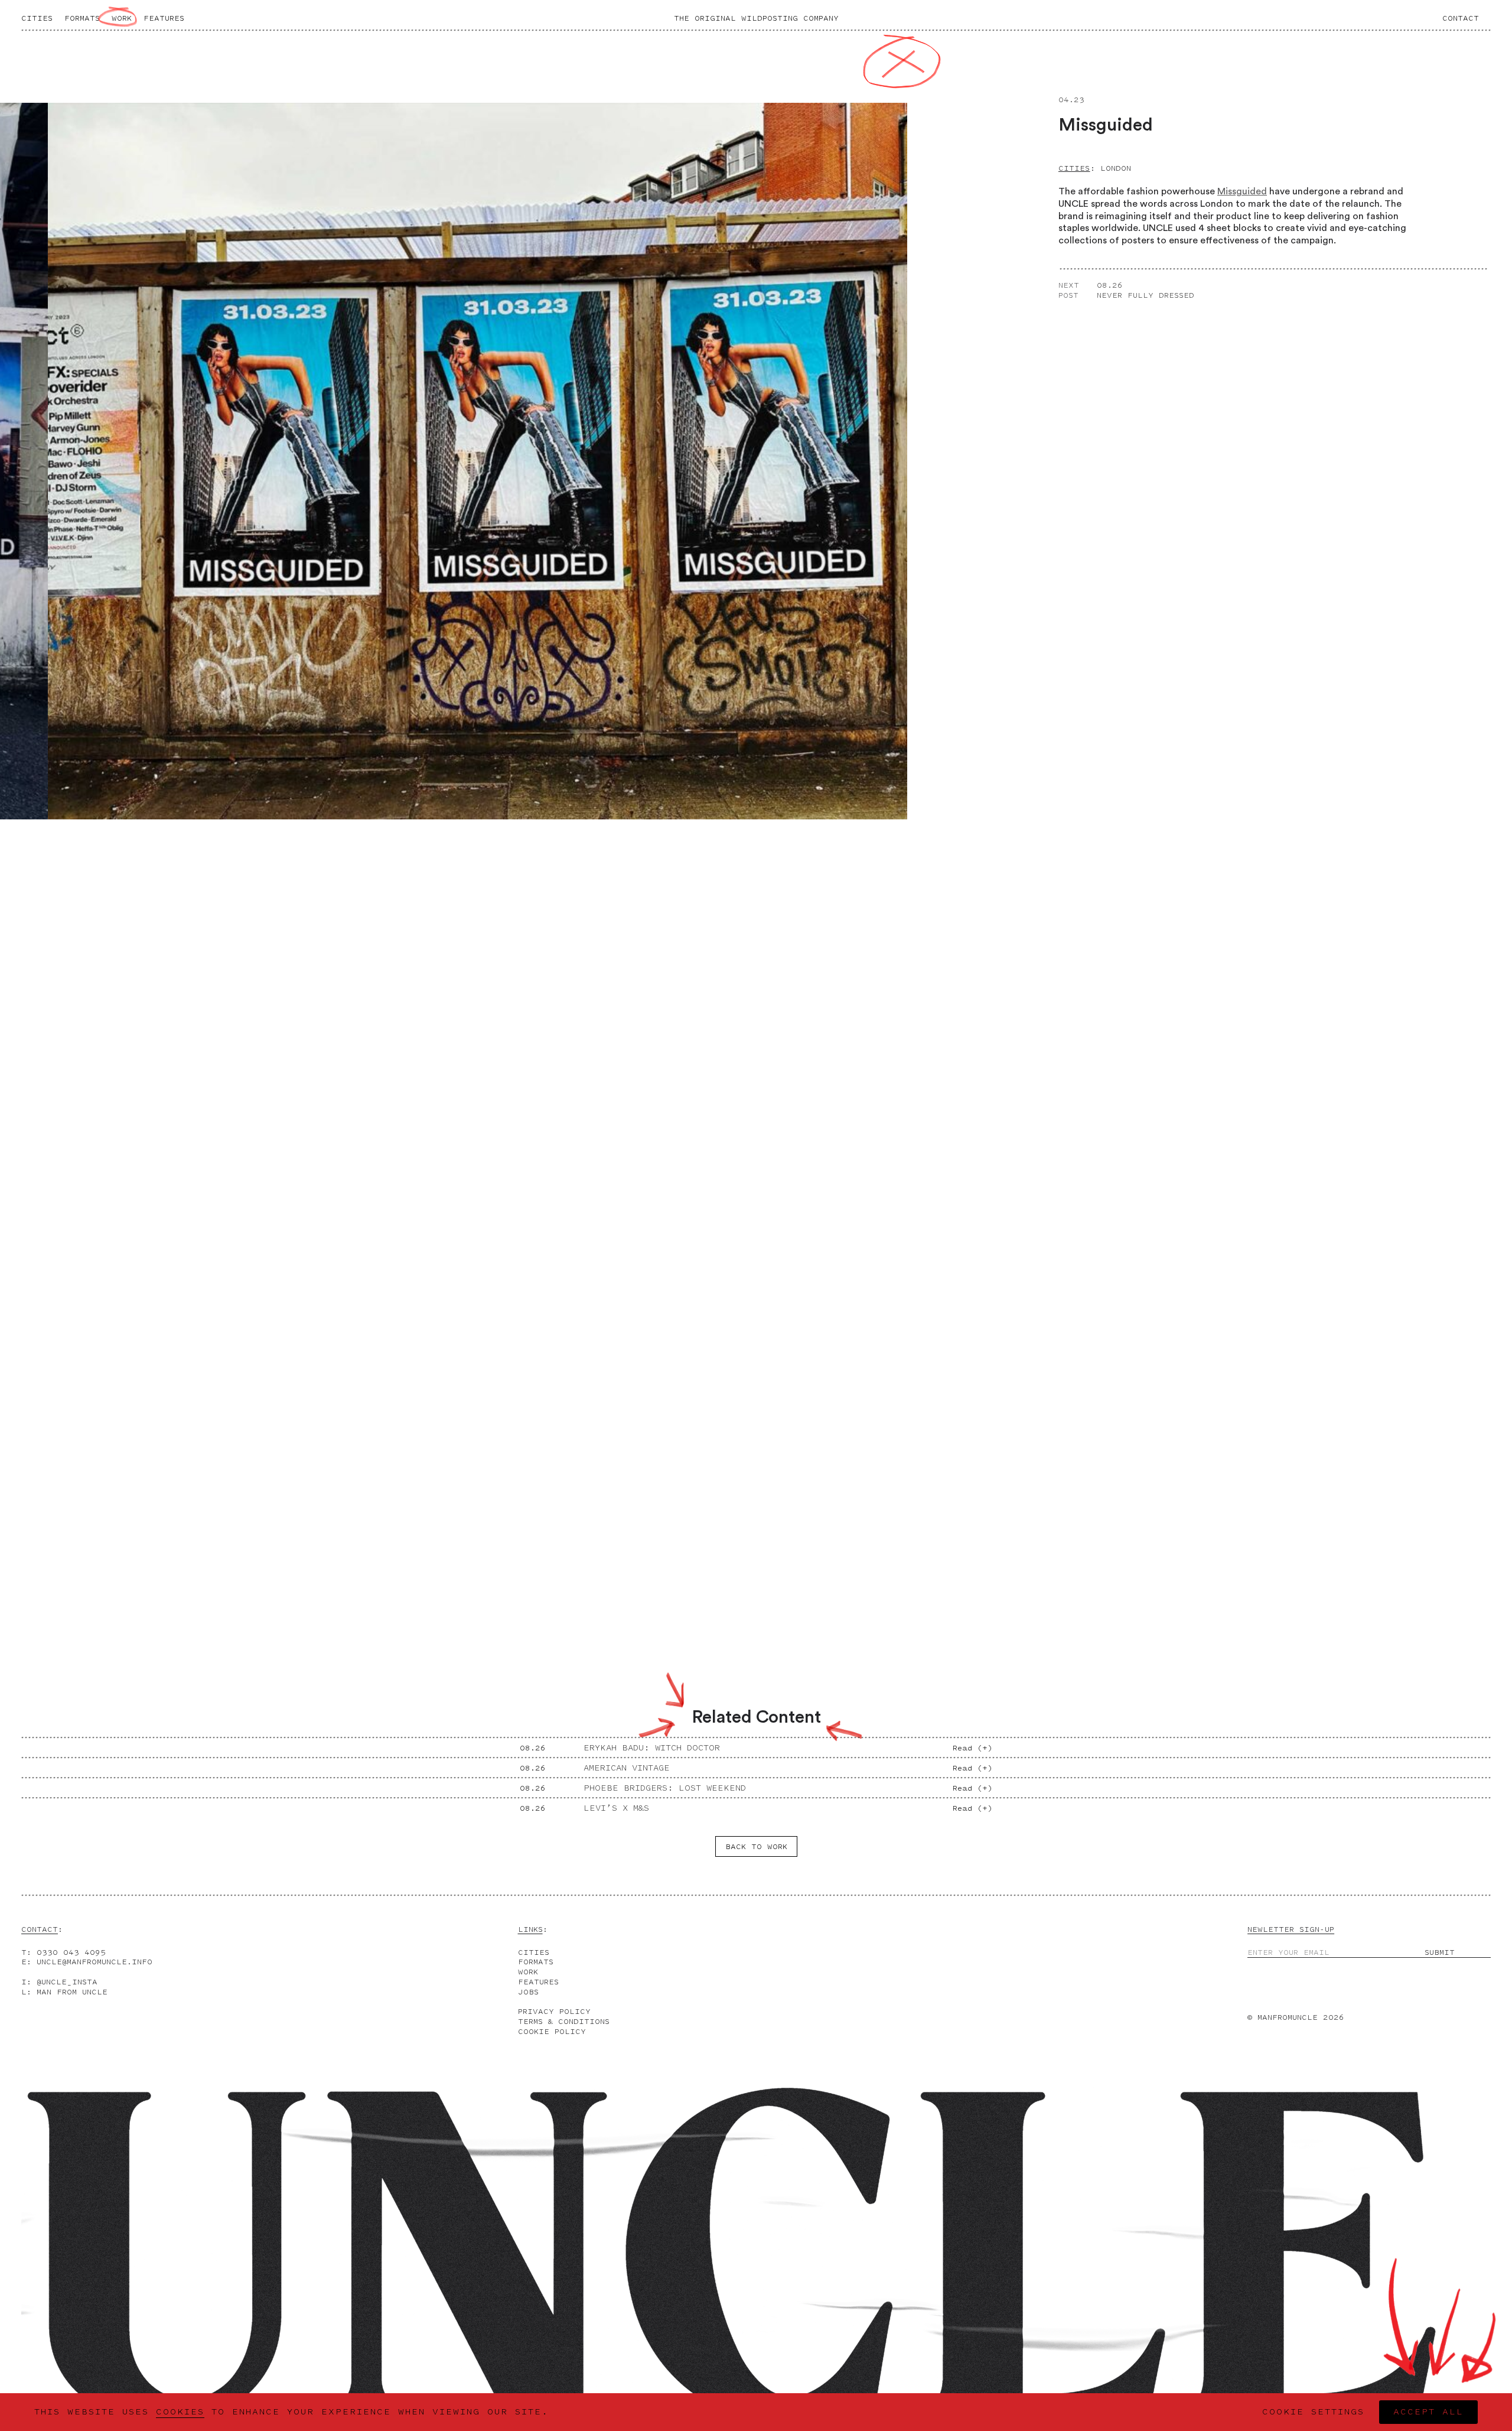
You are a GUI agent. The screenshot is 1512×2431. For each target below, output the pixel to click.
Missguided (1242, 191)
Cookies (180, 2412)
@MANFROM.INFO (94, 1962)
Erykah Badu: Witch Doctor (652, 1748)
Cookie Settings (1313, 2412)
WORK (528, 1972)
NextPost (1069, 290)
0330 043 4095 (71, 1952)
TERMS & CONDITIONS (564, 2021)
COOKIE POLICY (552, 2031)
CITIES (534, 1952)
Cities (37, 18)
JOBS (528, 1992)
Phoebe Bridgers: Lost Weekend (665, 1788)
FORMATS (536, 1962)
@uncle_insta (67, 1982)
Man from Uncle (72, 1992)
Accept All (1428, 2412)
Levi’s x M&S (616, 1808)
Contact (1461, 18)
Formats (82, 18)
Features (164, 18)
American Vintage (627, 1768)
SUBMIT (1440, 1952)
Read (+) (972, 1748)
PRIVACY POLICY (554, 2011)
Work (122, 18)
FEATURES (538, 1982)
